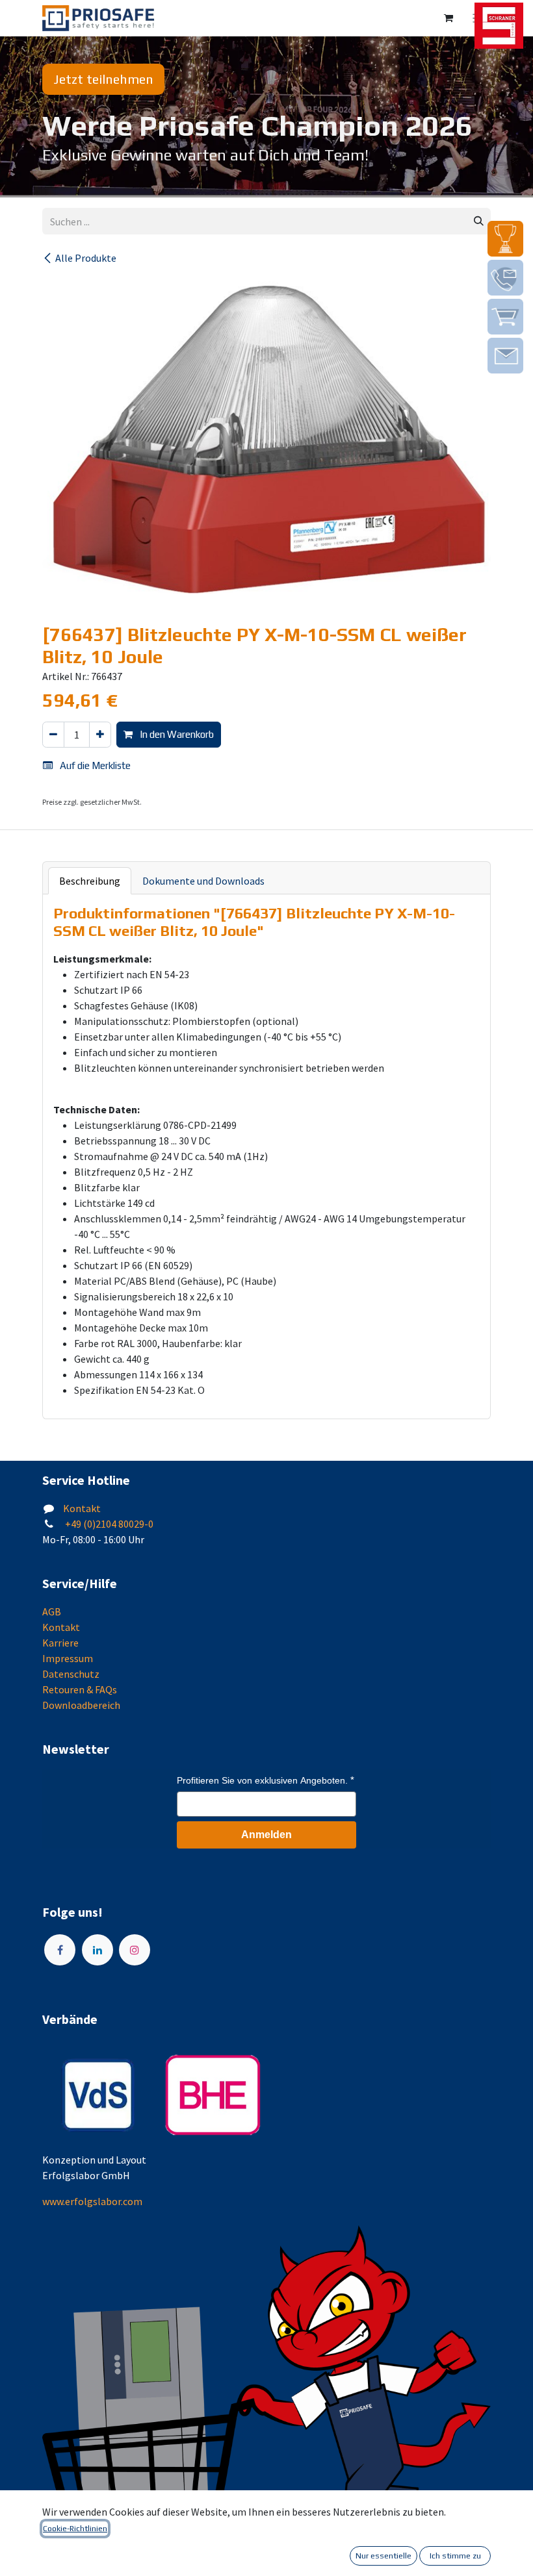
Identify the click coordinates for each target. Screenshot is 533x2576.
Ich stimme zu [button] (455, 2556)
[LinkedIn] (97, 1950)
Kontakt (82, 1508)
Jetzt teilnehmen (103, 79)
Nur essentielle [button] (383, 2556)
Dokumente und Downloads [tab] (203, 881)
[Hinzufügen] (100, 735)
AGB (52, 1611)
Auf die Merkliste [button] (94, 765)
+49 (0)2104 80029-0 (108, 1524)
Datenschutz (71, 1674)
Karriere (60, 1643)
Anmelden (266, 1835)
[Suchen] (479, 221)
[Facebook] (60, 1950)
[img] (505, 239)
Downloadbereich (81, 1705)
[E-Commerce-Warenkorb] (448, 18)
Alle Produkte (86, 258)
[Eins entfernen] (53, 735)
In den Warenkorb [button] (176, 734)
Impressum (68, 1658)
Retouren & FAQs (80, 1689)
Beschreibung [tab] (90, 881)
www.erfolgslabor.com (92, 2201)
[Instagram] (135, 1950)
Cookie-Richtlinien (75, 2529)
